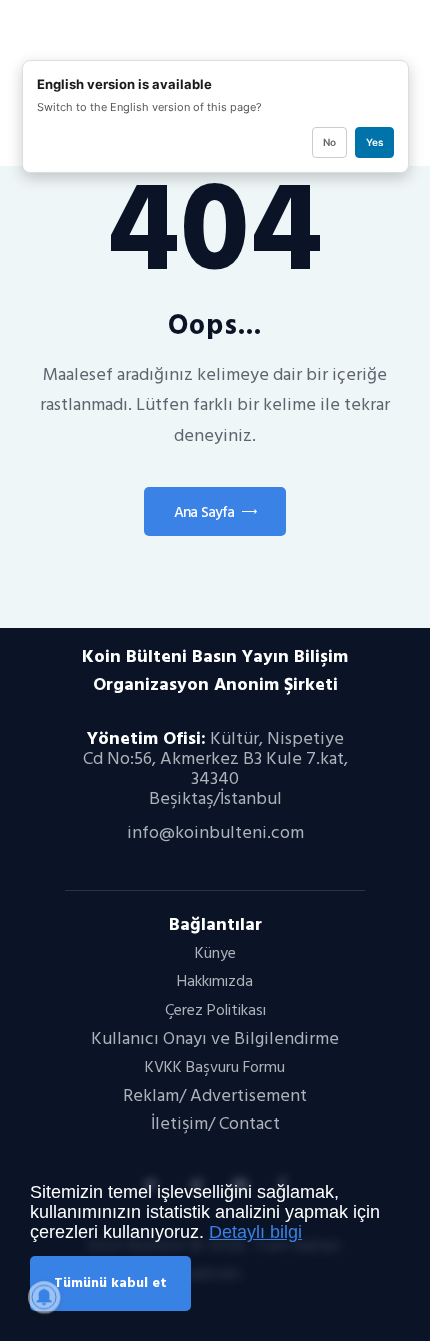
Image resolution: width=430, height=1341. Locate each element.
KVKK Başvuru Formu (215, 1067)
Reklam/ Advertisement (215, 1095)
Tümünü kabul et (110, 1282)
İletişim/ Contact (215, 1123)
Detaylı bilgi (255, 1232)
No (329, 142)
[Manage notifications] (44, 1297)
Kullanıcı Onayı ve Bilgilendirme (215, 1038)
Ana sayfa (204, 512)
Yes (374, 142)
